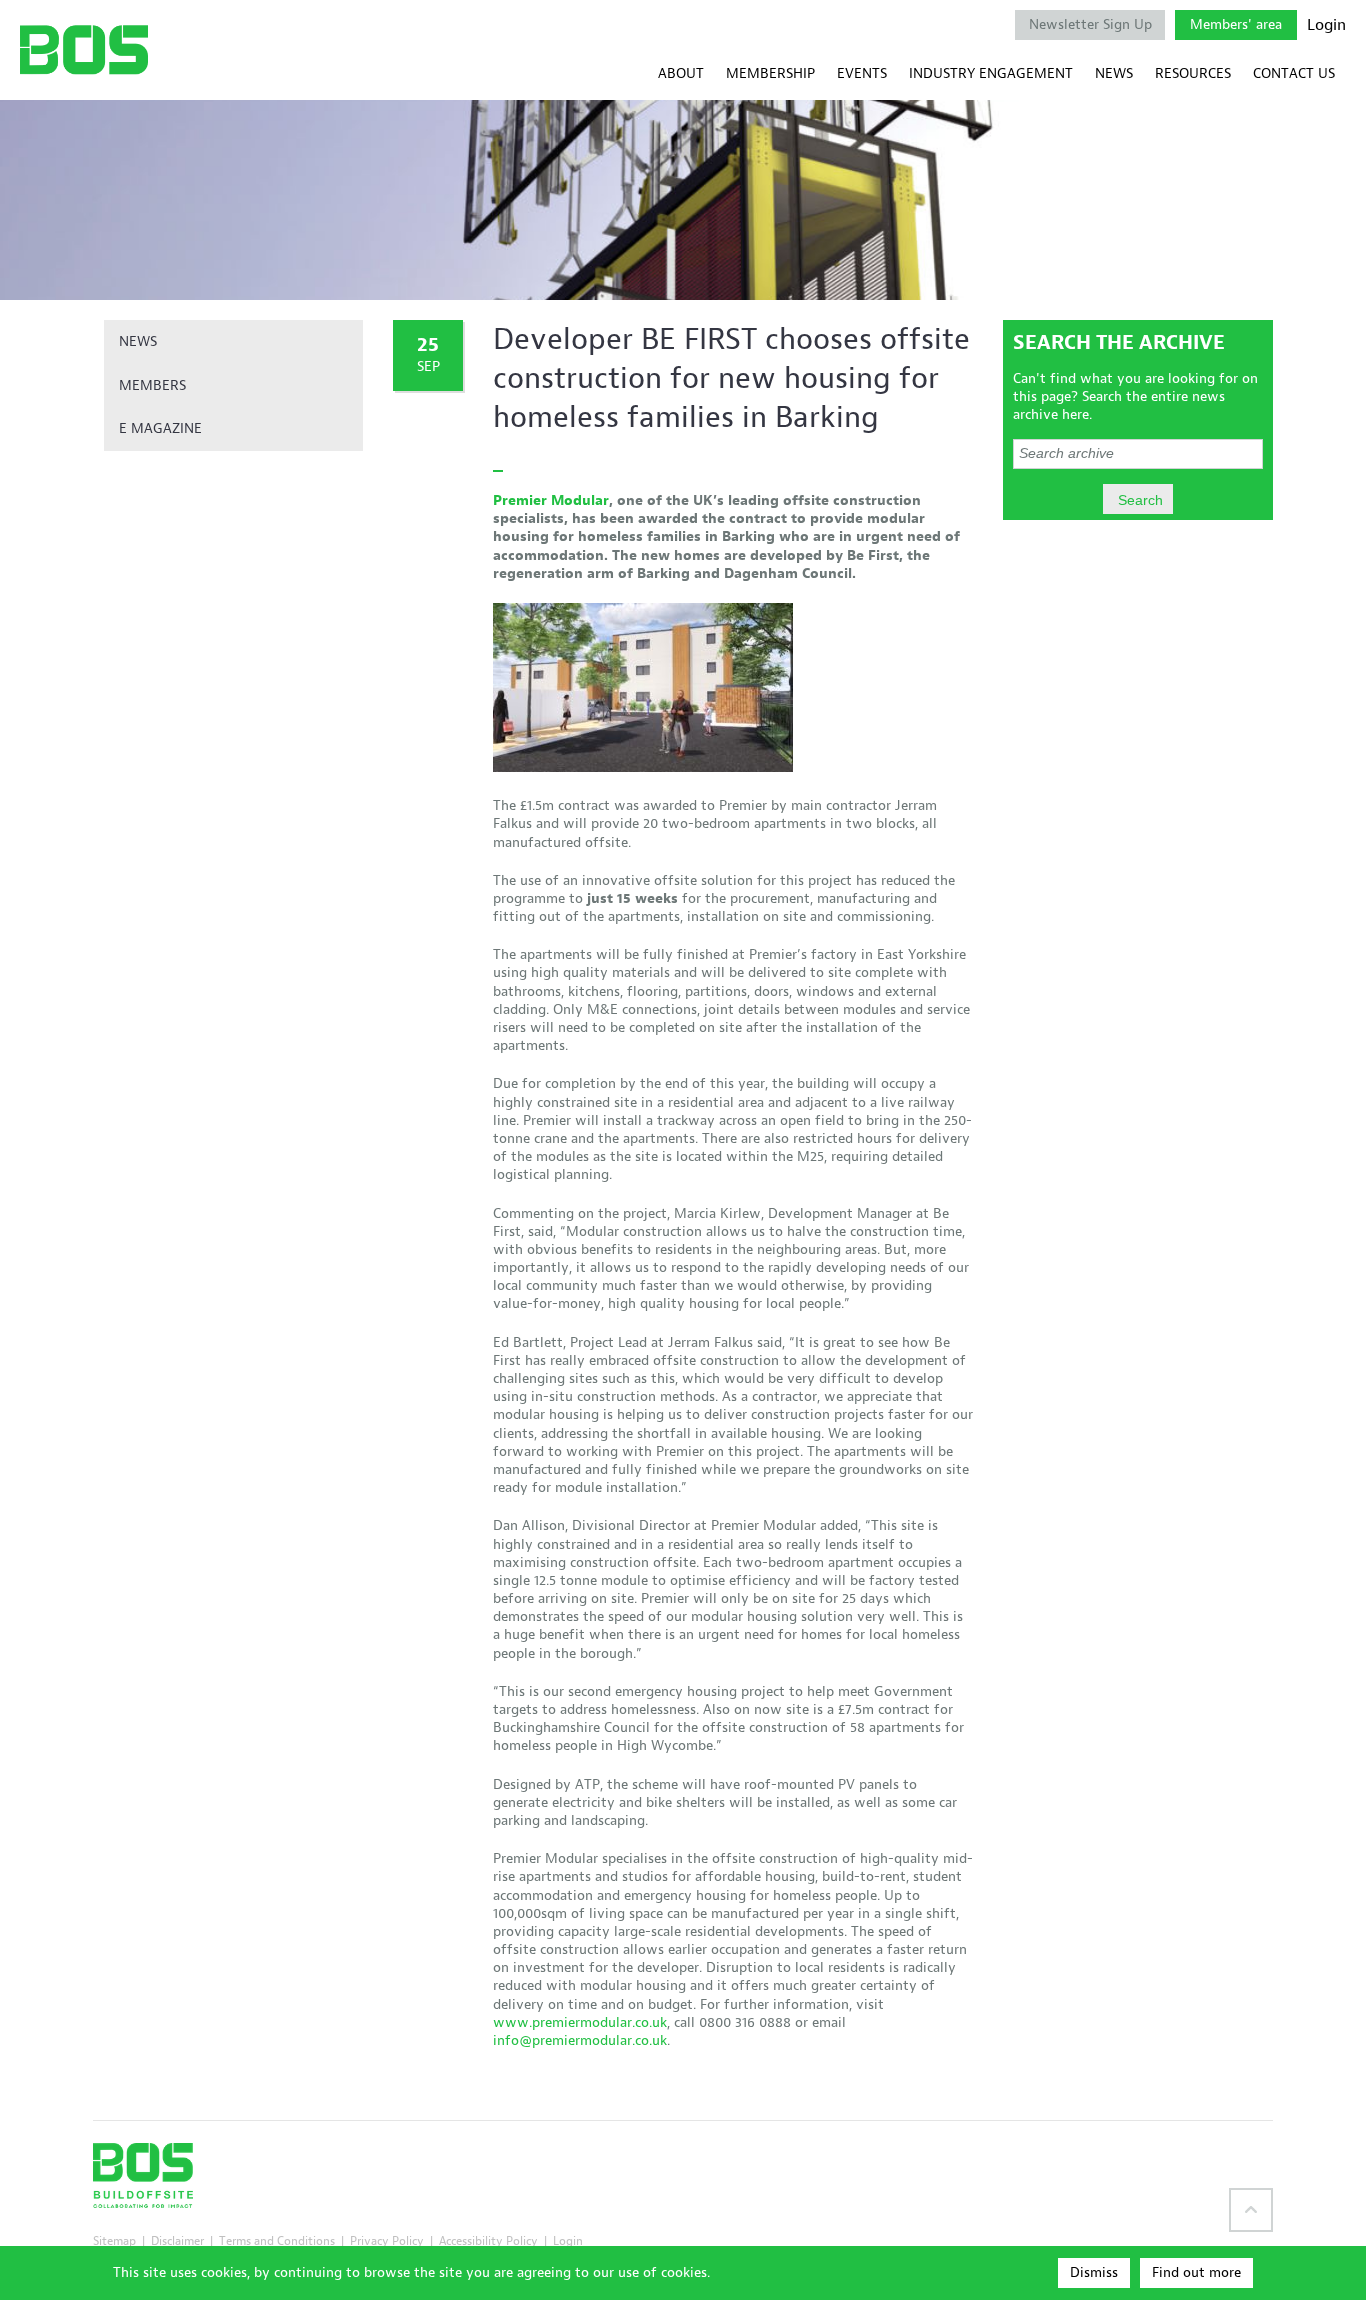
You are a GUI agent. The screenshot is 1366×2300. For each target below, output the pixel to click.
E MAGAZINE (160, 428)
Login (1326, 25)
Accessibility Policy (488, 2240)
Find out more (1196, 2272)
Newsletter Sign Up (1090, 24)
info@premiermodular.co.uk (580, 2040)
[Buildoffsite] (84, 49)
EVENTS (862, 73)
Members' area (1236, 24)
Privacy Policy (387, 2240)
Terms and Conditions (277, 2240)
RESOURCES (1193, 73)
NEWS (1114, 73)
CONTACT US (1294, 73)
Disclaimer (177, 2240)
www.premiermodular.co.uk (580, 2022)
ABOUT (681, 73)
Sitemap (114, 2240)
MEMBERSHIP (770, 73)
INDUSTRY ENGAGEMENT (991, 73)
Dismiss (1094, 2272)
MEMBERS (152, 385)
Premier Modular (551, 500)
